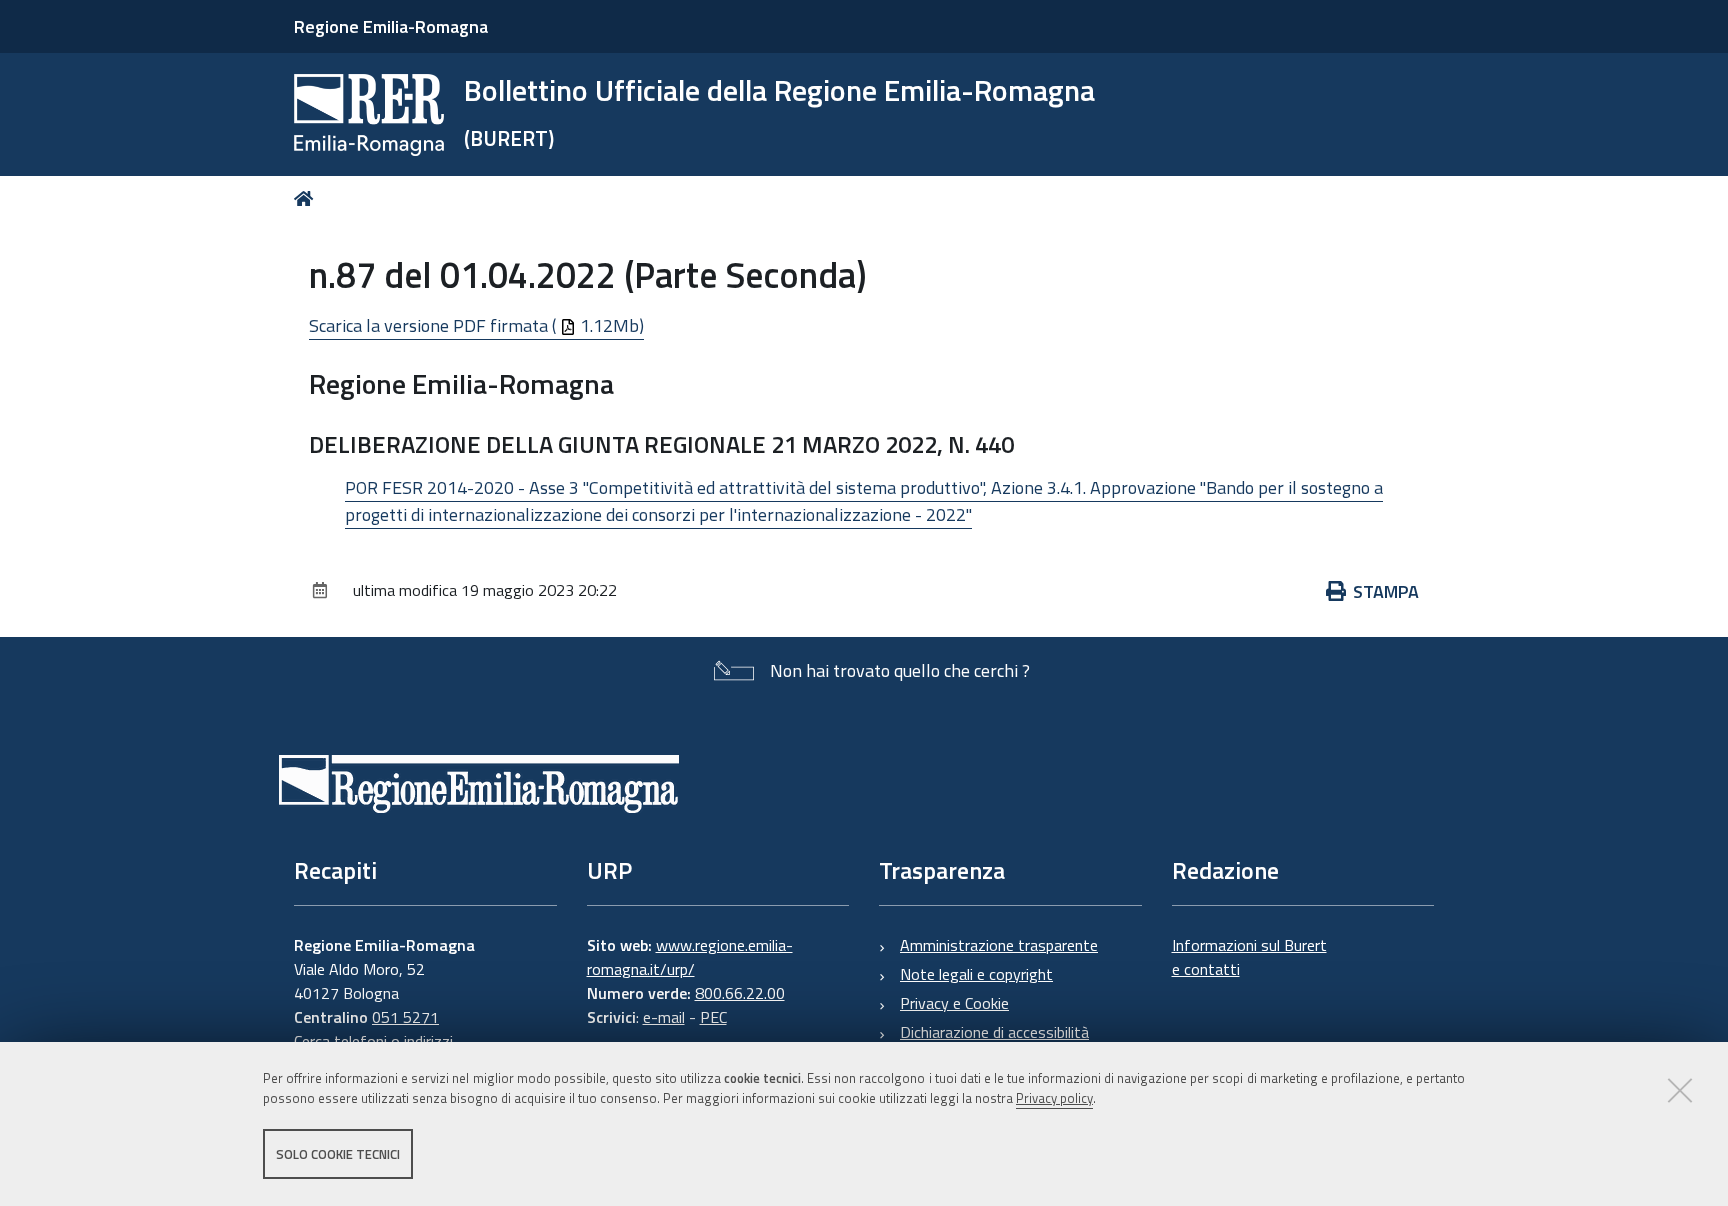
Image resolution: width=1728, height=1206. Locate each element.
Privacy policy (1054, 1099)
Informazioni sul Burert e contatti (1249, 957)
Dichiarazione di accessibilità (994, 1032)
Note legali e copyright (976, 974)
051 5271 (405, 1017)
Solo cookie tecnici (338, 1154)
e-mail (664, 1017)
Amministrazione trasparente (999, 945)
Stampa (1386, 591)
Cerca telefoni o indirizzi (373, 1041)
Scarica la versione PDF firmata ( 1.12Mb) (476, 325)
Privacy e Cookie (954, 1003)
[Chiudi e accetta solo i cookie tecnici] (1680, 1090)
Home (307, 198)
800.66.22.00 (740, 993)
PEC (713, 1017)
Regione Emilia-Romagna (391, 26)
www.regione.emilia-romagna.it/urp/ (690, 957)
